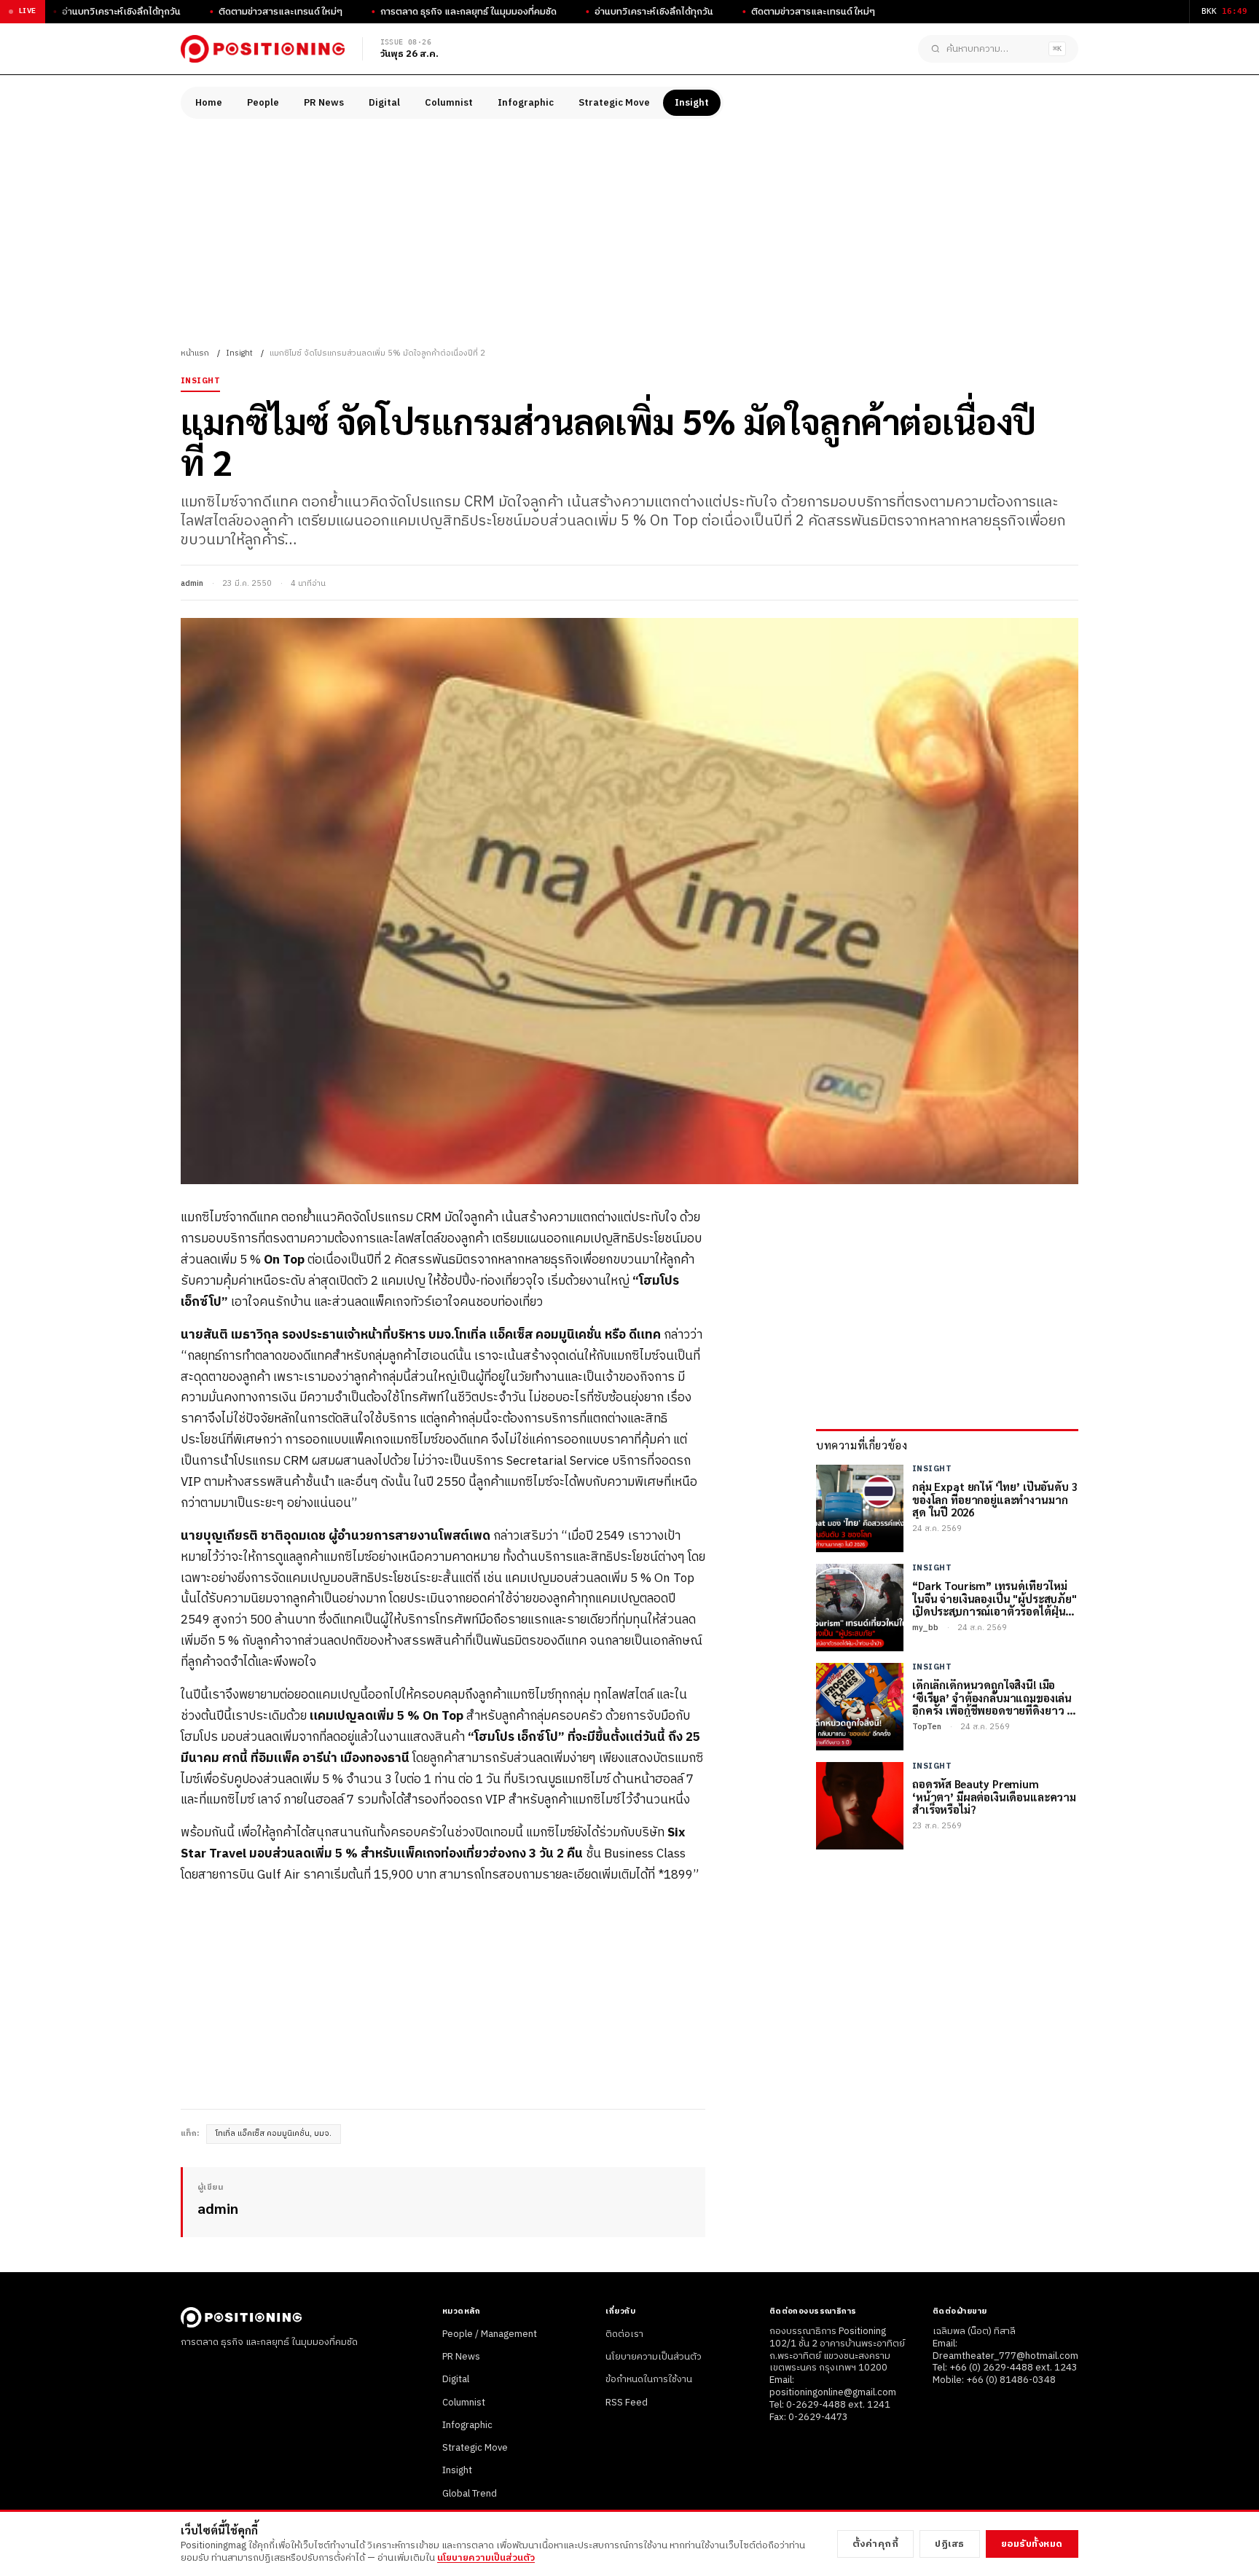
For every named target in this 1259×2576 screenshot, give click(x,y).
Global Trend (470, 2494)
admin (192, 584)
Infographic (526, 103)
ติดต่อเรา (624, 2334)
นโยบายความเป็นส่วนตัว (654, 2357)
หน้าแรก (195, 353)
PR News (324, 103)
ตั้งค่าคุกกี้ (876, 2544)
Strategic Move (614, 103)
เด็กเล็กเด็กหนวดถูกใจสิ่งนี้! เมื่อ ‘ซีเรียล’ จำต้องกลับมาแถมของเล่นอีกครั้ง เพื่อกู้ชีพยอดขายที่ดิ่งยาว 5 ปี (992, 1698)
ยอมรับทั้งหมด (1032, 2544)
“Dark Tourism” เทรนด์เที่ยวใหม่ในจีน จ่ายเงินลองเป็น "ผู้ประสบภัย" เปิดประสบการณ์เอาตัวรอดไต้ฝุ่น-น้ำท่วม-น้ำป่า (995, 1599)
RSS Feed (627, 2403)
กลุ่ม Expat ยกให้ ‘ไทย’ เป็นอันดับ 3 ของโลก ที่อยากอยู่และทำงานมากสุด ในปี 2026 (995, 1500)
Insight (692, 103)
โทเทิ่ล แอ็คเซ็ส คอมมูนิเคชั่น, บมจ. (274, 2134)
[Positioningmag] (263, 49)
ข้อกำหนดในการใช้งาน (649, 2379)
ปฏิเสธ (950, 2544)
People (263, 103)
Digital (384, 103)
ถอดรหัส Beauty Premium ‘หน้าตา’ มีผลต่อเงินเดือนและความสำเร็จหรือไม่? (994, 1797)
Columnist (449, 103)
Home (209, 103)
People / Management (490, 2334)
